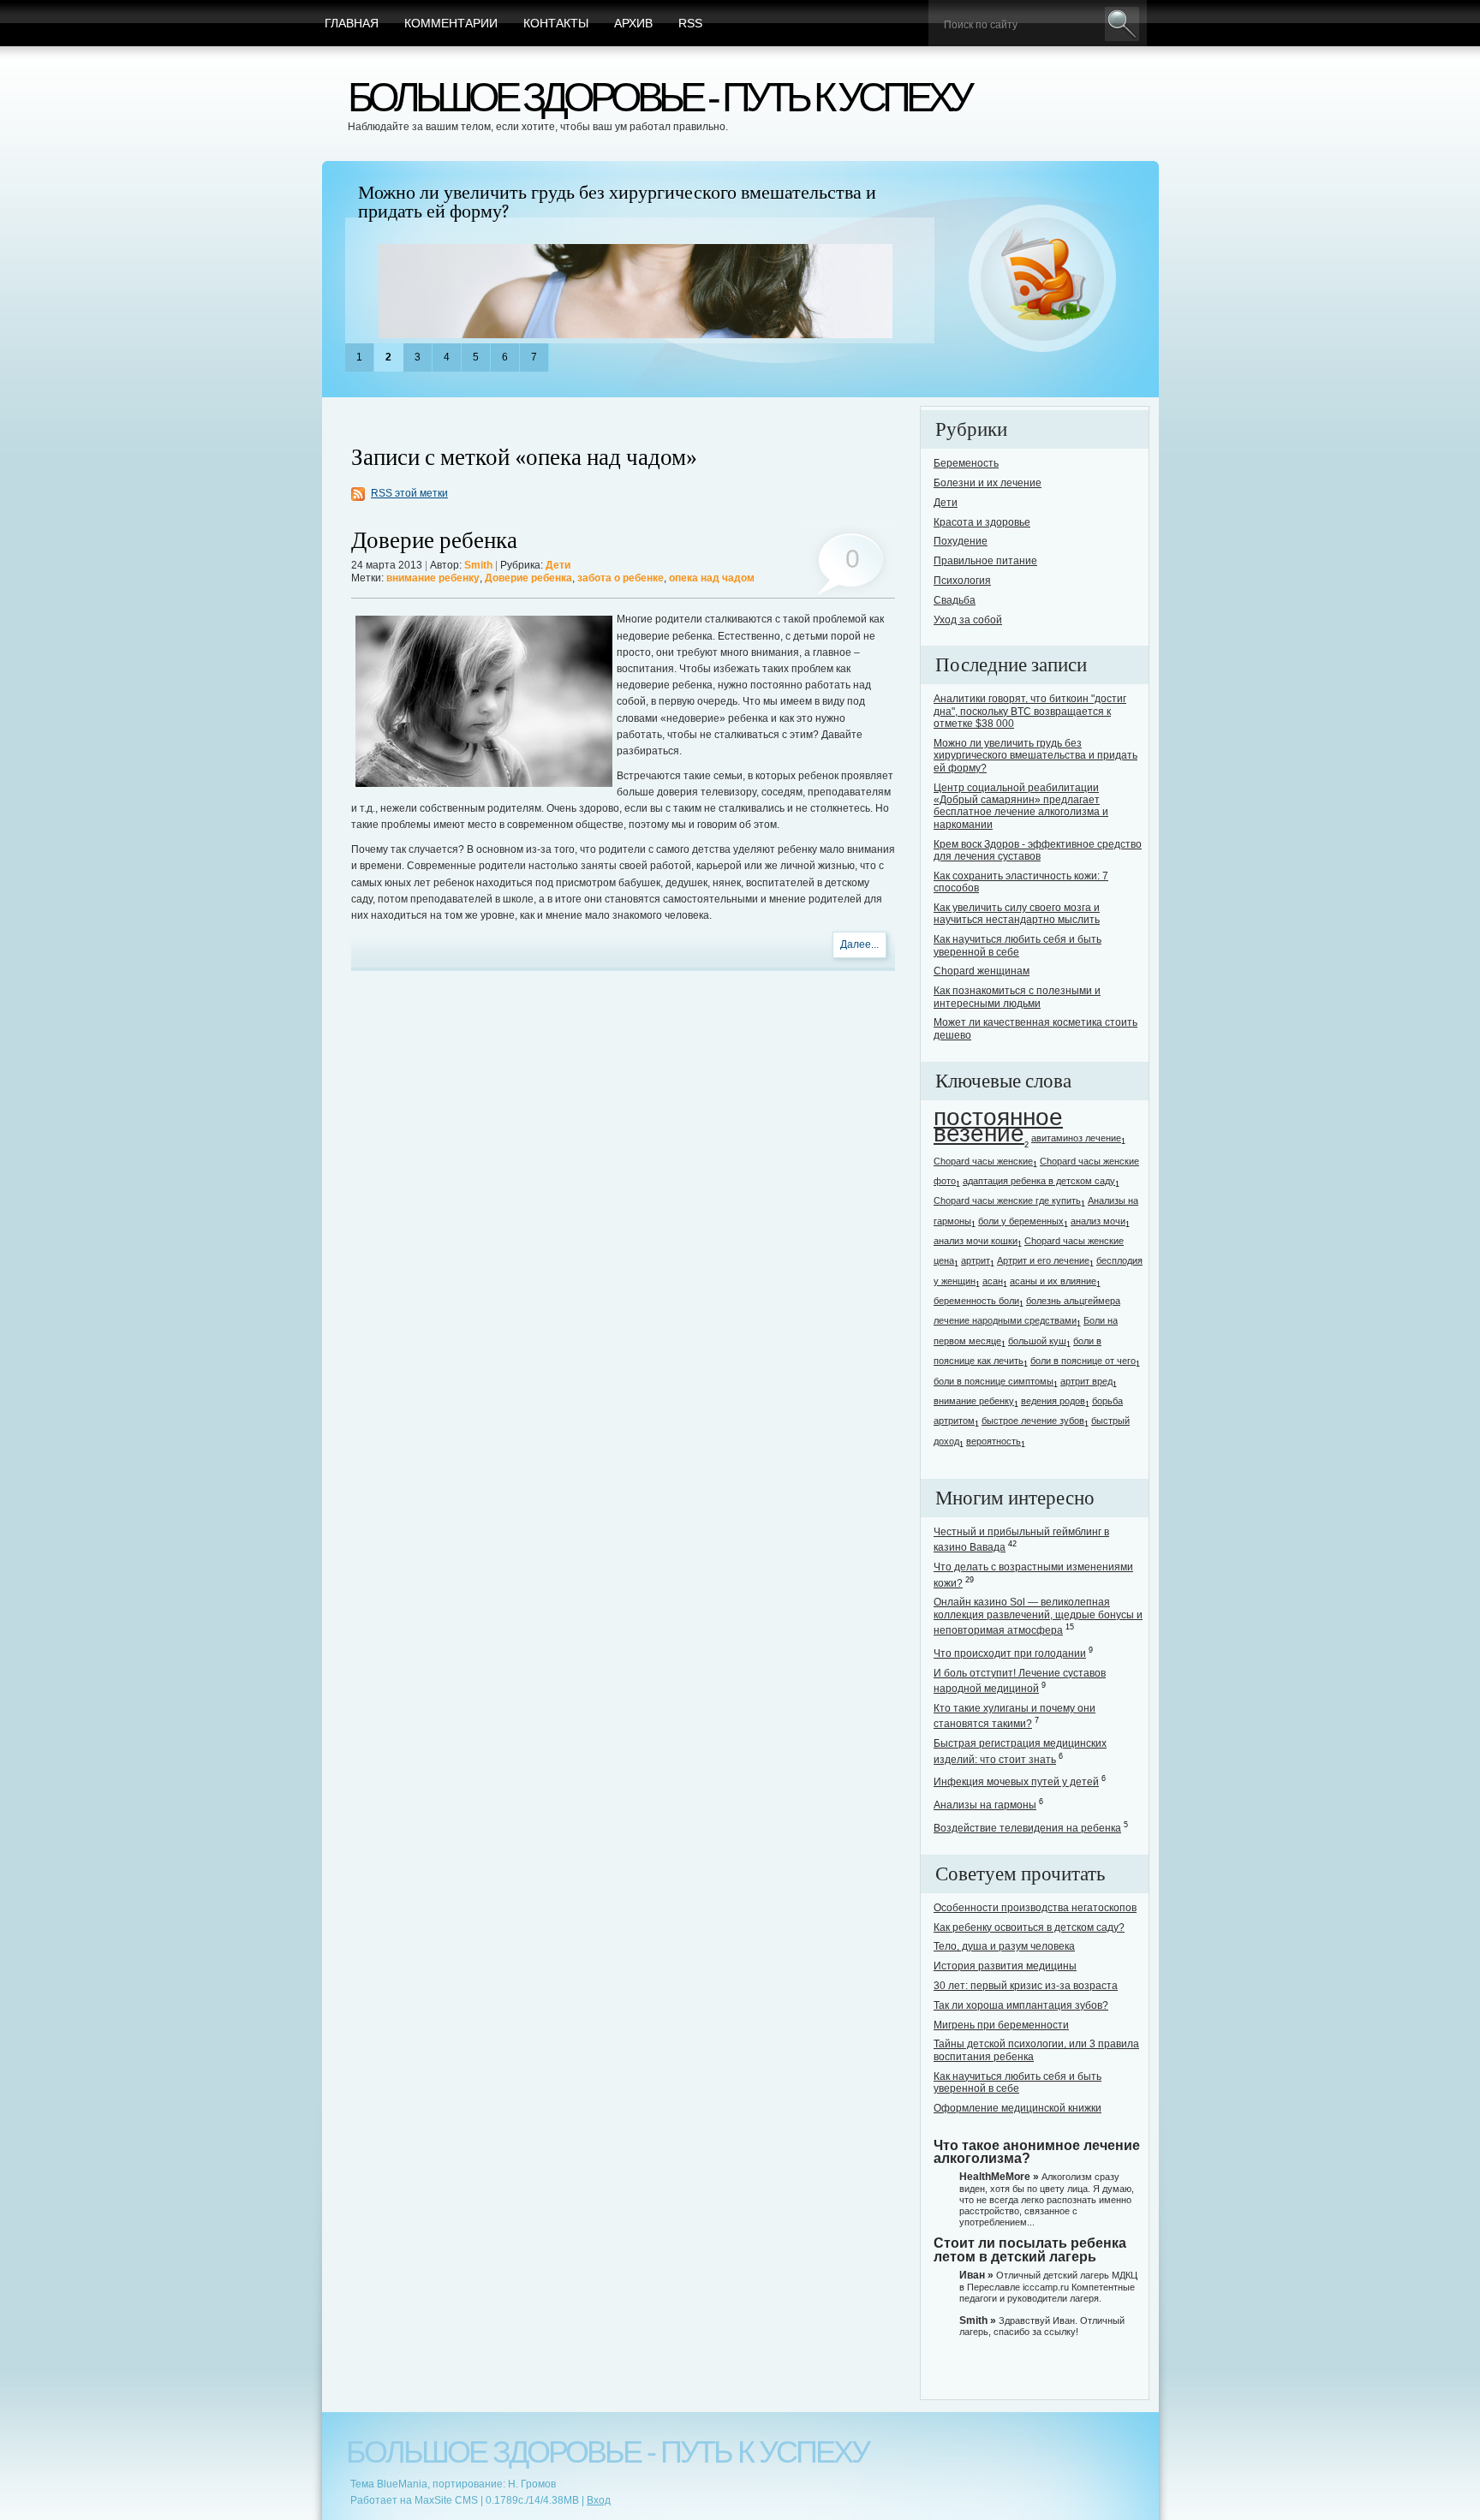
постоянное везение (998, 1125)
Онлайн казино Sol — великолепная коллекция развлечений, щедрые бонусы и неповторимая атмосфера (1038, 1616)
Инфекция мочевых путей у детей (1016, 1782)
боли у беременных (1021, 1221)
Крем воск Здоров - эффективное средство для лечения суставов (1038, 850)
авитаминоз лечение (1076, 1138)
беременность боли (976, 1301)
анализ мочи (1098, 1221)
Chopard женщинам (982, 971)
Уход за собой (968, 620)
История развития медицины (1005, 1966)
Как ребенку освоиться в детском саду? (1029, 1927)
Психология (962, 581)
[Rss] (1043, 279)
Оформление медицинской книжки (1017, 2108)
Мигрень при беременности (1001, 2025)
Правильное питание (985, 561)
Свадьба (955, 600)
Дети (558, 565)
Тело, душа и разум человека (1004, 1946)
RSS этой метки (409, 493)
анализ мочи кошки (976, 1241)
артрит (976, 1260)
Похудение (961, 541)
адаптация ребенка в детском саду (1039, 1181)
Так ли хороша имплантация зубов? (1021, 2005)
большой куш (1037, 1341)
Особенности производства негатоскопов (1035, 1908)
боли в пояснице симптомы (994, 1381)
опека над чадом (712, 578)
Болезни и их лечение (988, 483)
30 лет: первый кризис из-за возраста (1026, 1986)
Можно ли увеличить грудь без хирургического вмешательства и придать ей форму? (617, 202)
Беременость (966, 463)
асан (993, 1281)
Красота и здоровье (982, 522)
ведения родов (1053, 1401)
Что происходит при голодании (1010, 1653)
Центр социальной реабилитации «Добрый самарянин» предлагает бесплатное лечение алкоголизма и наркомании (1021, 806)
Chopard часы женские (983, 1161)
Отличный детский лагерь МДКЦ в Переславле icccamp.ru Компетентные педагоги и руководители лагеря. (1048, 2286)
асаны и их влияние (1053, 1281)
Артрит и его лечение (1043, 1260)
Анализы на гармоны (985, 1805)
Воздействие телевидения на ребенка (1027, 1828)
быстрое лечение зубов (1033, 1421)
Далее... (859, 944)
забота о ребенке (621, 578)
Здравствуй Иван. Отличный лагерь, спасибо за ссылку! (1042, 2326)
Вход (599, 2500)
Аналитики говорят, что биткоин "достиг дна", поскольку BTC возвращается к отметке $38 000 (1030, 711)
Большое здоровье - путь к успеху (659, 97)
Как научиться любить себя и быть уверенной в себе (1017, 945)
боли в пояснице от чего (1083, 1361)
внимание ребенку (433, 578)
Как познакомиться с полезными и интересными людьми (1017, 997)
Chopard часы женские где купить (1007, 1200)
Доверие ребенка (434, 541)
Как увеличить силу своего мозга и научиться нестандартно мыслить (1017, 914)
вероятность (994, 1441)
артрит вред (1086, 1381)
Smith (478, 565)
